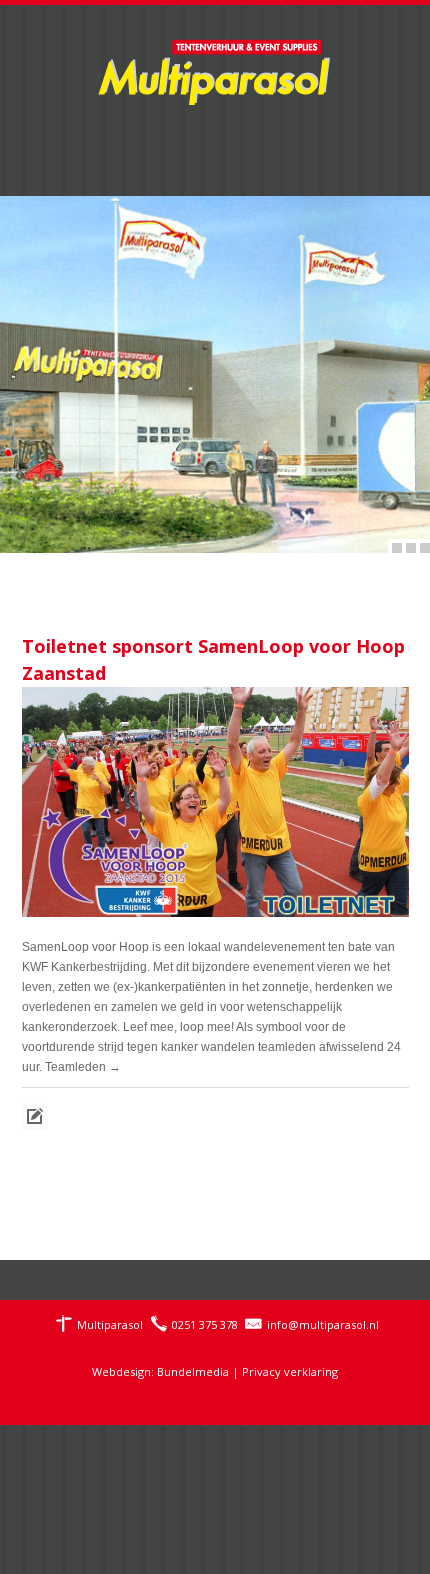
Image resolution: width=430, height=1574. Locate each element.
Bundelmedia (193, 1371)
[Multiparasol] (215, 60)
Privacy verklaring (290, 1371)
